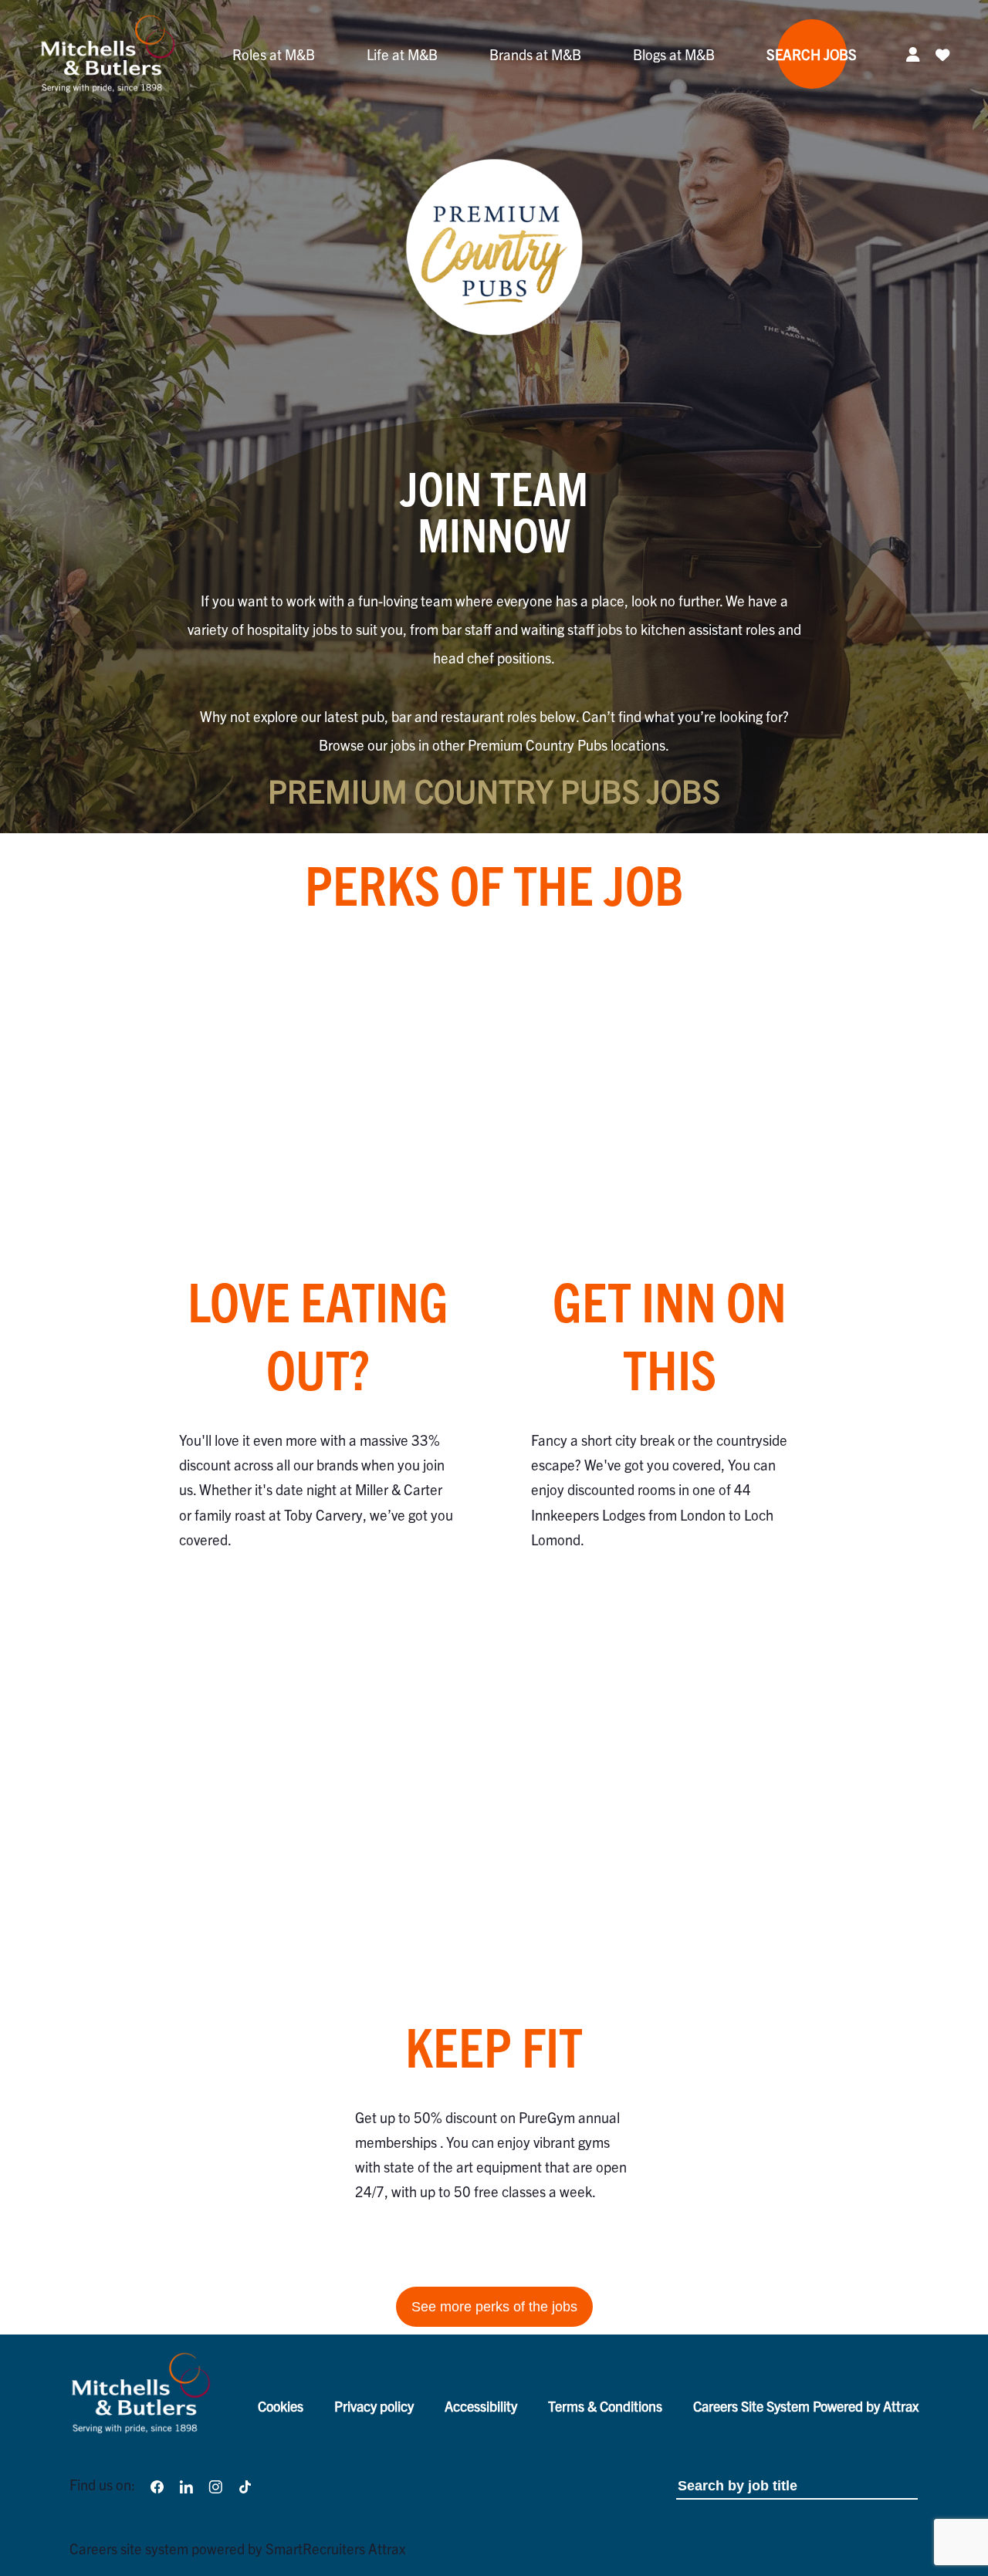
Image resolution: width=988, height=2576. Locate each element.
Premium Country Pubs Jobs (494, 790)
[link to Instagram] (215, 2485)
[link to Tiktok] (245, 2485)
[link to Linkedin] (186, 2485)
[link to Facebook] (157, 2485)
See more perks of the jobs (494, 2306)
